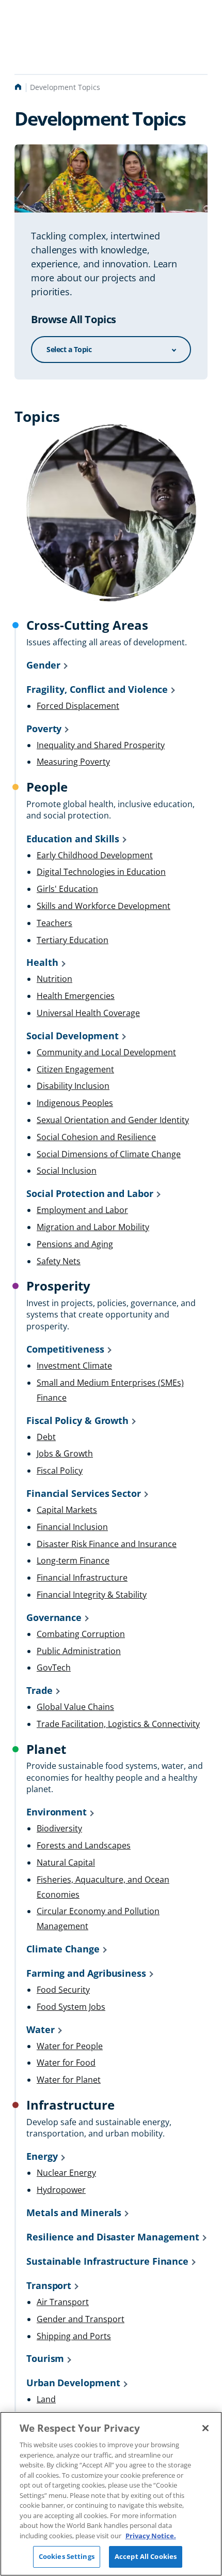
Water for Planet (69, 2080)
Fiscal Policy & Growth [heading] (77, 1420)
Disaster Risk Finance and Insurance (107, 1544)
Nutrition (54, 979)
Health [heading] (42, 962)
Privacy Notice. (151, 2536)
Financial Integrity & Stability (92, 1595)
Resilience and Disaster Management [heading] (113, 2237)
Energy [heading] (42, 2156)
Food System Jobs (71, 2007)
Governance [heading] (54, 1617)
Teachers (54, 923)
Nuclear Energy (66, 2173)
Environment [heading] (57, 1812)
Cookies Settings (67, 2556)
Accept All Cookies (146, 2556)
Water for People (70, 2046)
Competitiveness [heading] (65, 1349)
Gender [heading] (43, 665)
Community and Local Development (106, 1052)
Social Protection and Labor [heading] (90, 1193)
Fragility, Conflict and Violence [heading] (97, 689)
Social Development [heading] (73, 1036)
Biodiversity (59, 1828)
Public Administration (79, 1651)
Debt (46, 1437)
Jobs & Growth (65, 1453)
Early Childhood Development (95, 855)
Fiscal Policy (60, 1471)
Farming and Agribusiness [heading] (86, 1973)
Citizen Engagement (75, 1069)
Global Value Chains (75, 1707)
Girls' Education (67, 889)
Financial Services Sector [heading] (84, 1493)
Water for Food (66, 2063)
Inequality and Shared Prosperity (101, 745)
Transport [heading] (49, 2285)
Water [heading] (41, 2029)
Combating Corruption (81, 1634)
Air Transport (63, 2302)
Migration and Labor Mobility (93, 1227)
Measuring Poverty (73, 762)
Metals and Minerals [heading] (74, 2213)
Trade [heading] (39, 1690)
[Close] (205, 2428)
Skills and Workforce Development (104, 906)
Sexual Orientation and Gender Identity (113, 1120)
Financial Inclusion (72, 1527)
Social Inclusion (67, 1171)
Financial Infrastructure (82, 1578)
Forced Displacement (78, 706)
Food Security (63, 1990)
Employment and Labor (82, 1210)
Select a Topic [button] (69, 349)
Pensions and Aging (75, 1244)
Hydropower (61, 2190)
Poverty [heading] (44, 729)
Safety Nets (59, 1261)
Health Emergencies (76, 996)
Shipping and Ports (74, 2336)
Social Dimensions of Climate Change (109, 1154)
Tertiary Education (73, 940)
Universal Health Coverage (88, 1013)
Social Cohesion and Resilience (96, 1137)
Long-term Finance (73, 1560)
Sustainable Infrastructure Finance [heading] (107, 2261)
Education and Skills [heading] (73, 839)
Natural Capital (66, 1862)
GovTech (54, 1668)
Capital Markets (67, 1510)
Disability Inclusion (73, 1086)
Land (46, 2399)
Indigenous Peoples (75, 1103)
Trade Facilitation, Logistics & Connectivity (118, 1724)
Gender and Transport (81, 2319)
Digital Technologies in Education (101, 872)
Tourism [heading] (45, 2358)
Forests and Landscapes (84, 1845)
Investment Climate (74, 1366)
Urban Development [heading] (73, 2383)
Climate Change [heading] (63, 1949)
